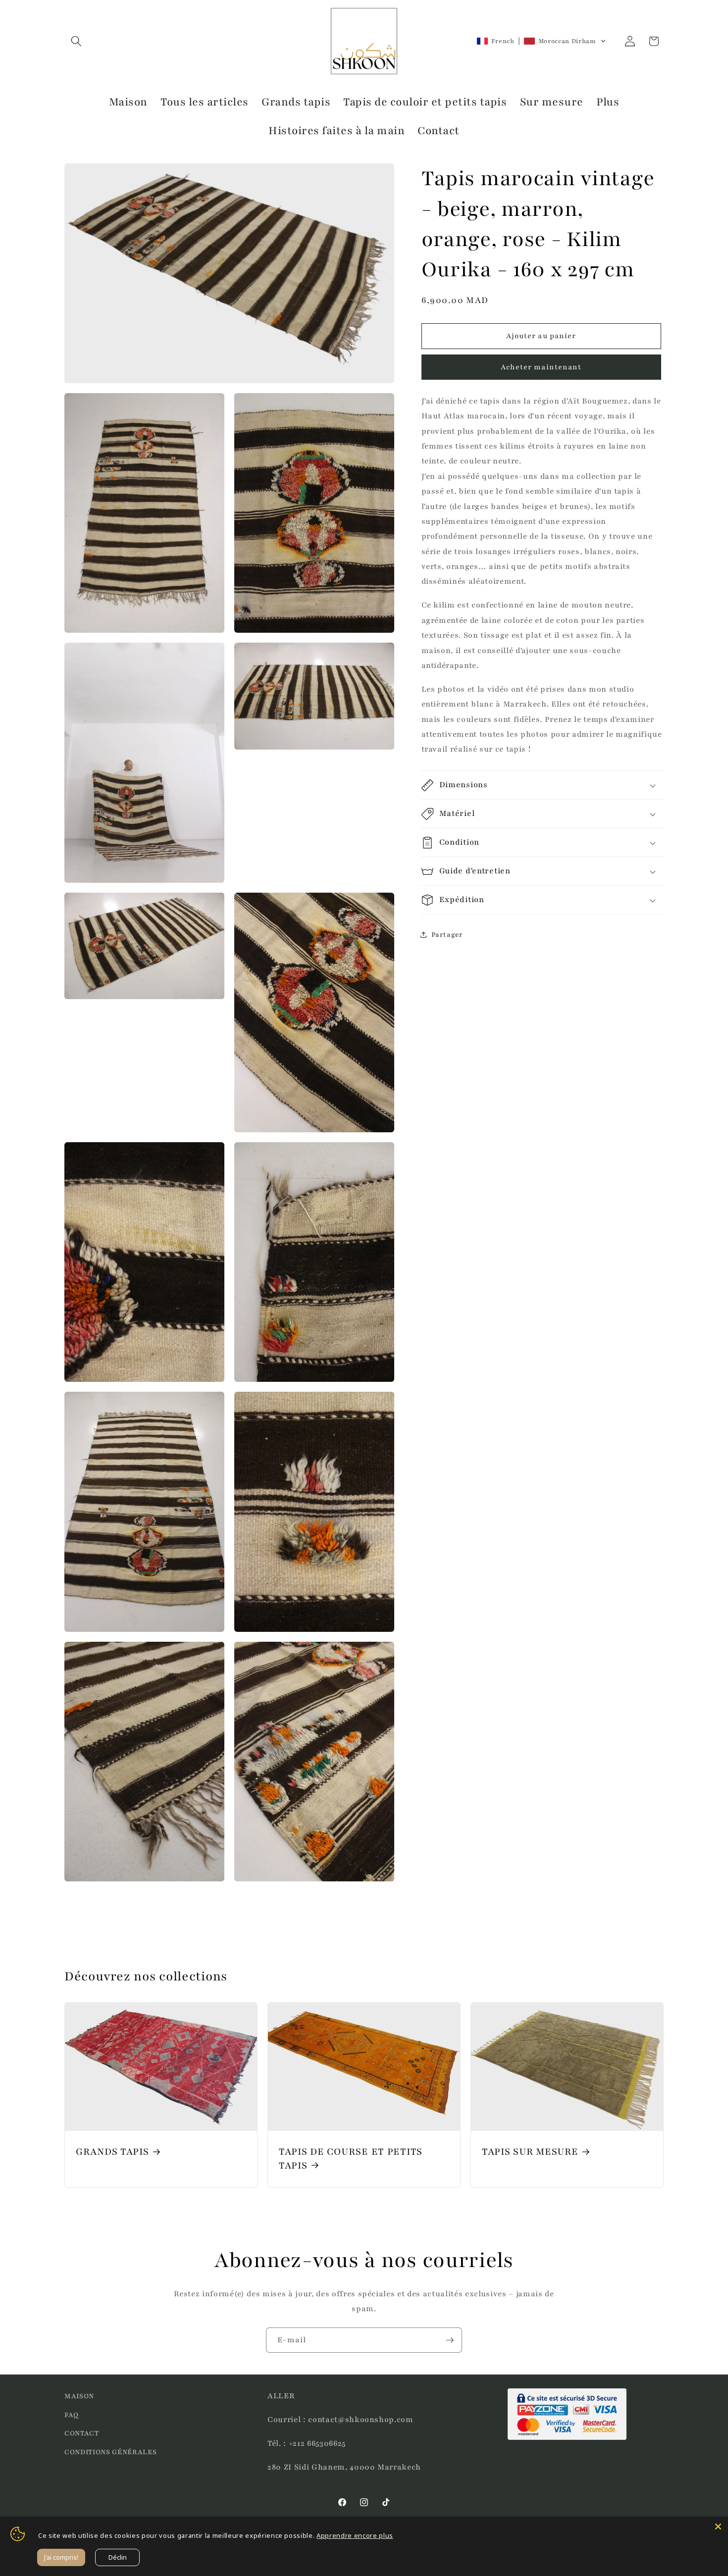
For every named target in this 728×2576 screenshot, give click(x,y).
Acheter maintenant (541, 367)
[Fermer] (718, 2526)
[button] (76, 41)
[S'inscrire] (450, 2340)
